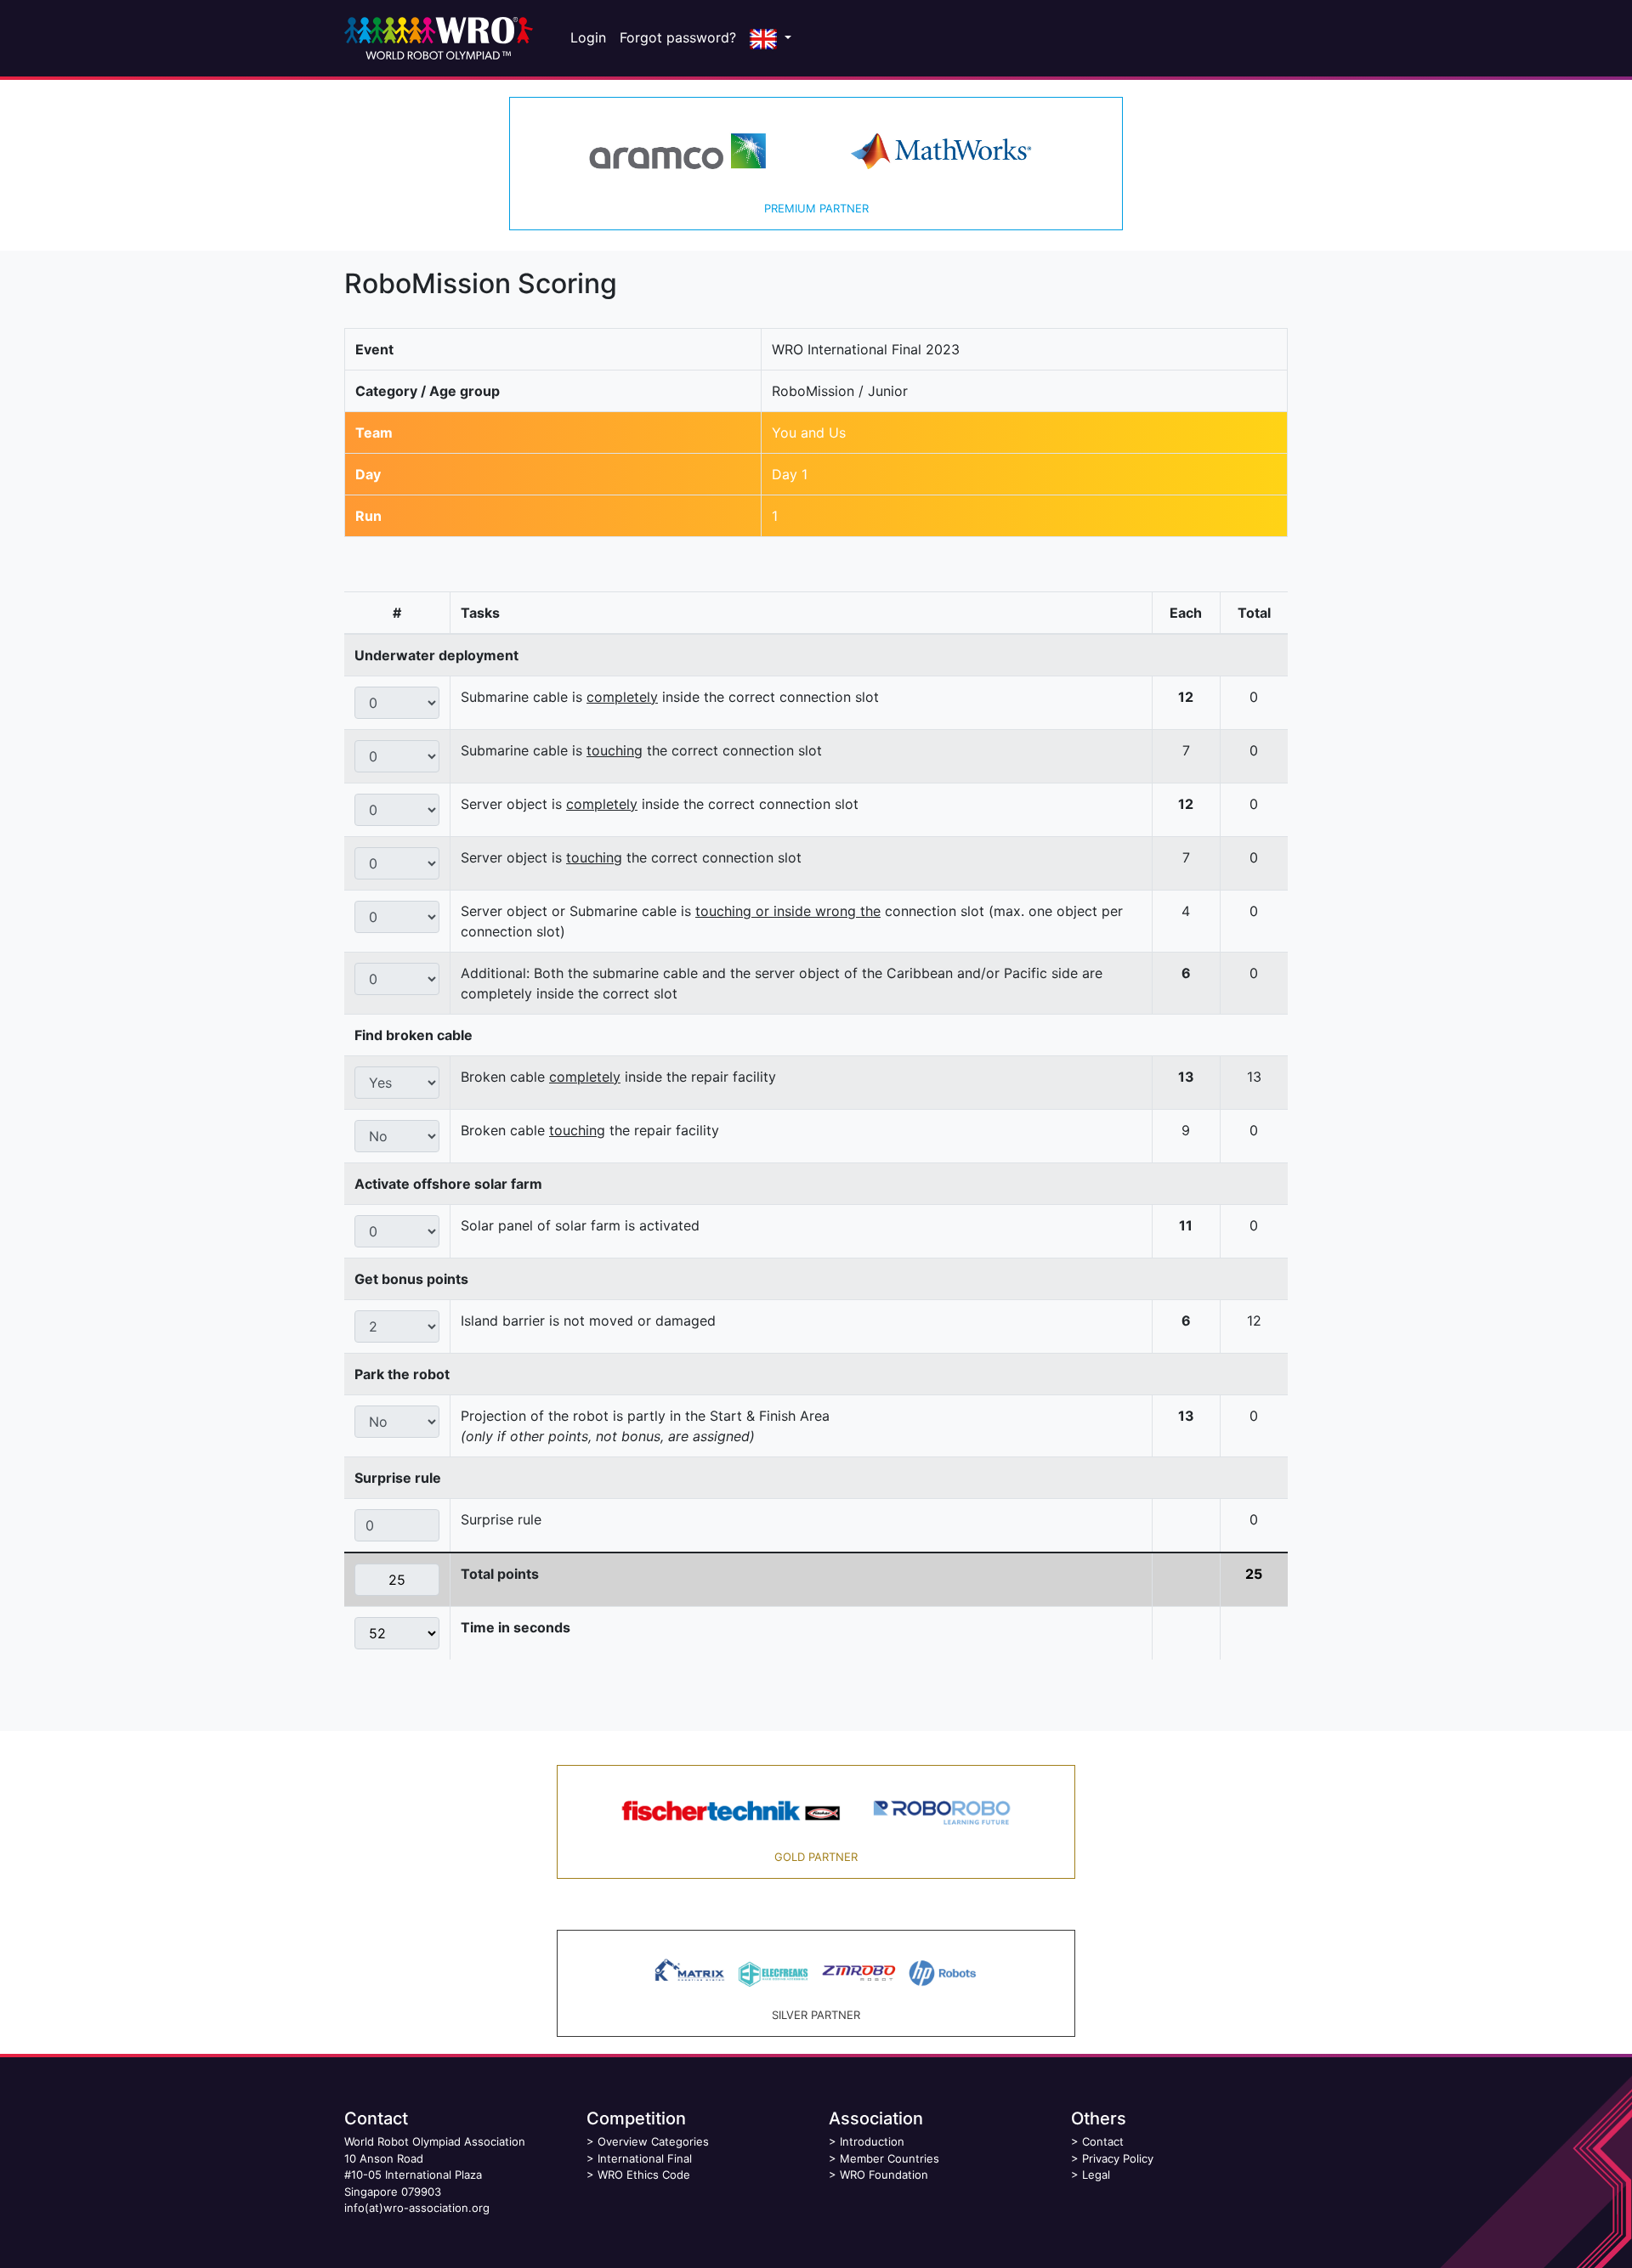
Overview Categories (653, 2141)
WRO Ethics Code (644, 2175)
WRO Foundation (884, 2175)
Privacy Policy (1118, 2158)
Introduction (872, 2141)
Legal (1096, 2175)
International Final (645, 2158)
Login (588, 37)
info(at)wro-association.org (417, 2208)
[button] (771, 38)
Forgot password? (678, 37)
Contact (1103, 2141)
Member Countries (890, 2158)
